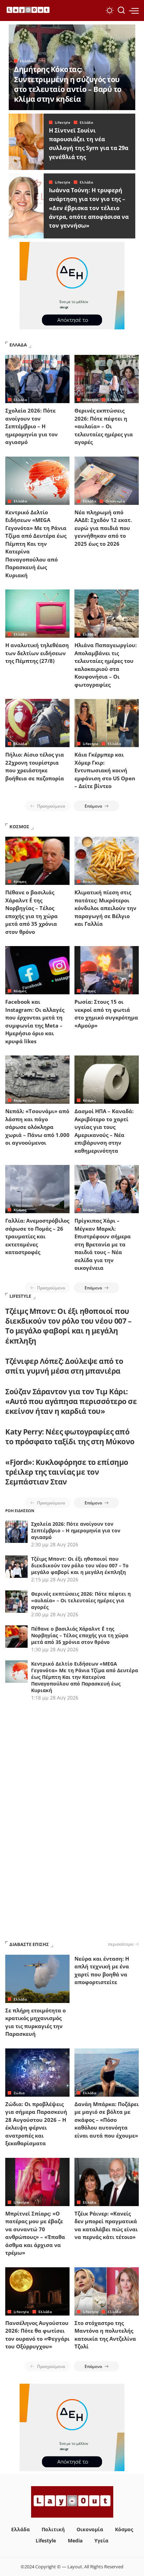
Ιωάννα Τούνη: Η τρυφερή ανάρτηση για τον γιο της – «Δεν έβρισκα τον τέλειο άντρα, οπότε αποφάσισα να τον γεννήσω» (89, 208)
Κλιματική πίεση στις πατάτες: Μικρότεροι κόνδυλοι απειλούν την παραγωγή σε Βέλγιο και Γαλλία (105, 908)
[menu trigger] (134, 10)
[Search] (121, 10)
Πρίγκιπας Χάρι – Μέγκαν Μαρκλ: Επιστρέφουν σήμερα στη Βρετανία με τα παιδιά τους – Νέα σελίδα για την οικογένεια (103, 1244)
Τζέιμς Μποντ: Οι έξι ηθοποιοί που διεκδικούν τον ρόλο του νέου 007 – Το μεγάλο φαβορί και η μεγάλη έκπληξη (68, 1326)
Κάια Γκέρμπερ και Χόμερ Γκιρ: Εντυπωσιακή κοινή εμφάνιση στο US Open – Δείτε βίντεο (105, 770)
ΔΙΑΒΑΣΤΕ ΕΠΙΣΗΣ (29, 1944)
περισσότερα (121, 1944)
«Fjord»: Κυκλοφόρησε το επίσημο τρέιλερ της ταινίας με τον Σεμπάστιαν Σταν (67, 1472)
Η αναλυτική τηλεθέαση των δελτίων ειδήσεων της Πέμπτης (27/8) (37, 653)
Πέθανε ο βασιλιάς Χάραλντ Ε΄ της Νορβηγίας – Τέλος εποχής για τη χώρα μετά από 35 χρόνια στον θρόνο (80, 1635)
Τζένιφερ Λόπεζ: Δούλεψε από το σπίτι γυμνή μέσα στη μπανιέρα (64, 1366)
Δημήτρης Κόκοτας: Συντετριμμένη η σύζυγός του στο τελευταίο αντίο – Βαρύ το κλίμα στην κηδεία (68, 84)
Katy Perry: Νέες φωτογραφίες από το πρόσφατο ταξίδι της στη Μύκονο (70, 1437)
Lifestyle (63, 122)
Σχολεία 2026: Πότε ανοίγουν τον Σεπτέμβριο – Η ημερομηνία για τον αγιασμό (31, 426)
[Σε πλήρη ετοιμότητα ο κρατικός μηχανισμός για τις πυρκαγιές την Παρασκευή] (37, 1979)
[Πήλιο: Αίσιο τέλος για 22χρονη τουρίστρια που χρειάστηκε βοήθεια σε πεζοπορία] (37, 723)
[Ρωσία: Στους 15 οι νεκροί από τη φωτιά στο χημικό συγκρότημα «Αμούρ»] (107, 970)
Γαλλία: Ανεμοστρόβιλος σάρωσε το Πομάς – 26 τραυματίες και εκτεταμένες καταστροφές (37, 1236)
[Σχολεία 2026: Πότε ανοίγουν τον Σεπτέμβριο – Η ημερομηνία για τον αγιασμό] (37, 379)
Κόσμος (20, 881)
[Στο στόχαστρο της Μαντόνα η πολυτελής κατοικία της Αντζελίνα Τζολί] (107, 2291)
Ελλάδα (27, 61)
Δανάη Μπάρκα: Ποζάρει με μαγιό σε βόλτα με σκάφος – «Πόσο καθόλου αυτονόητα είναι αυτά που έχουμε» (107, 2120)
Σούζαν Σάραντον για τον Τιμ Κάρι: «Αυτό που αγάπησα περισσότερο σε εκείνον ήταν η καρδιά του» (71, 1401)
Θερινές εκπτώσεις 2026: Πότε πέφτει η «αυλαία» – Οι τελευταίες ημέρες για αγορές (104, 426)
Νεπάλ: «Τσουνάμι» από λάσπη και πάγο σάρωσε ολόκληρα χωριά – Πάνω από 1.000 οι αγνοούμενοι (37, 1127)
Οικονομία (115, 501)
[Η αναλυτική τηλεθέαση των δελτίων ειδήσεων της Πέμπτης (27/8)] (37, 614)
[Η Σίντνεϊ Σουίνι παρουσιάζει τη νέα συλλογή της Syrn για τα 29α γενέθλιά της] (26, 142)
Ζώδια (19, 2093)
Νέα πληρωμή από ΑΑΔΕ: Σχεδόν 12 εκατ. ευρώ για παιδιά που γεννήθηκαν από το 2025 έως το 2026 (103, 528)
